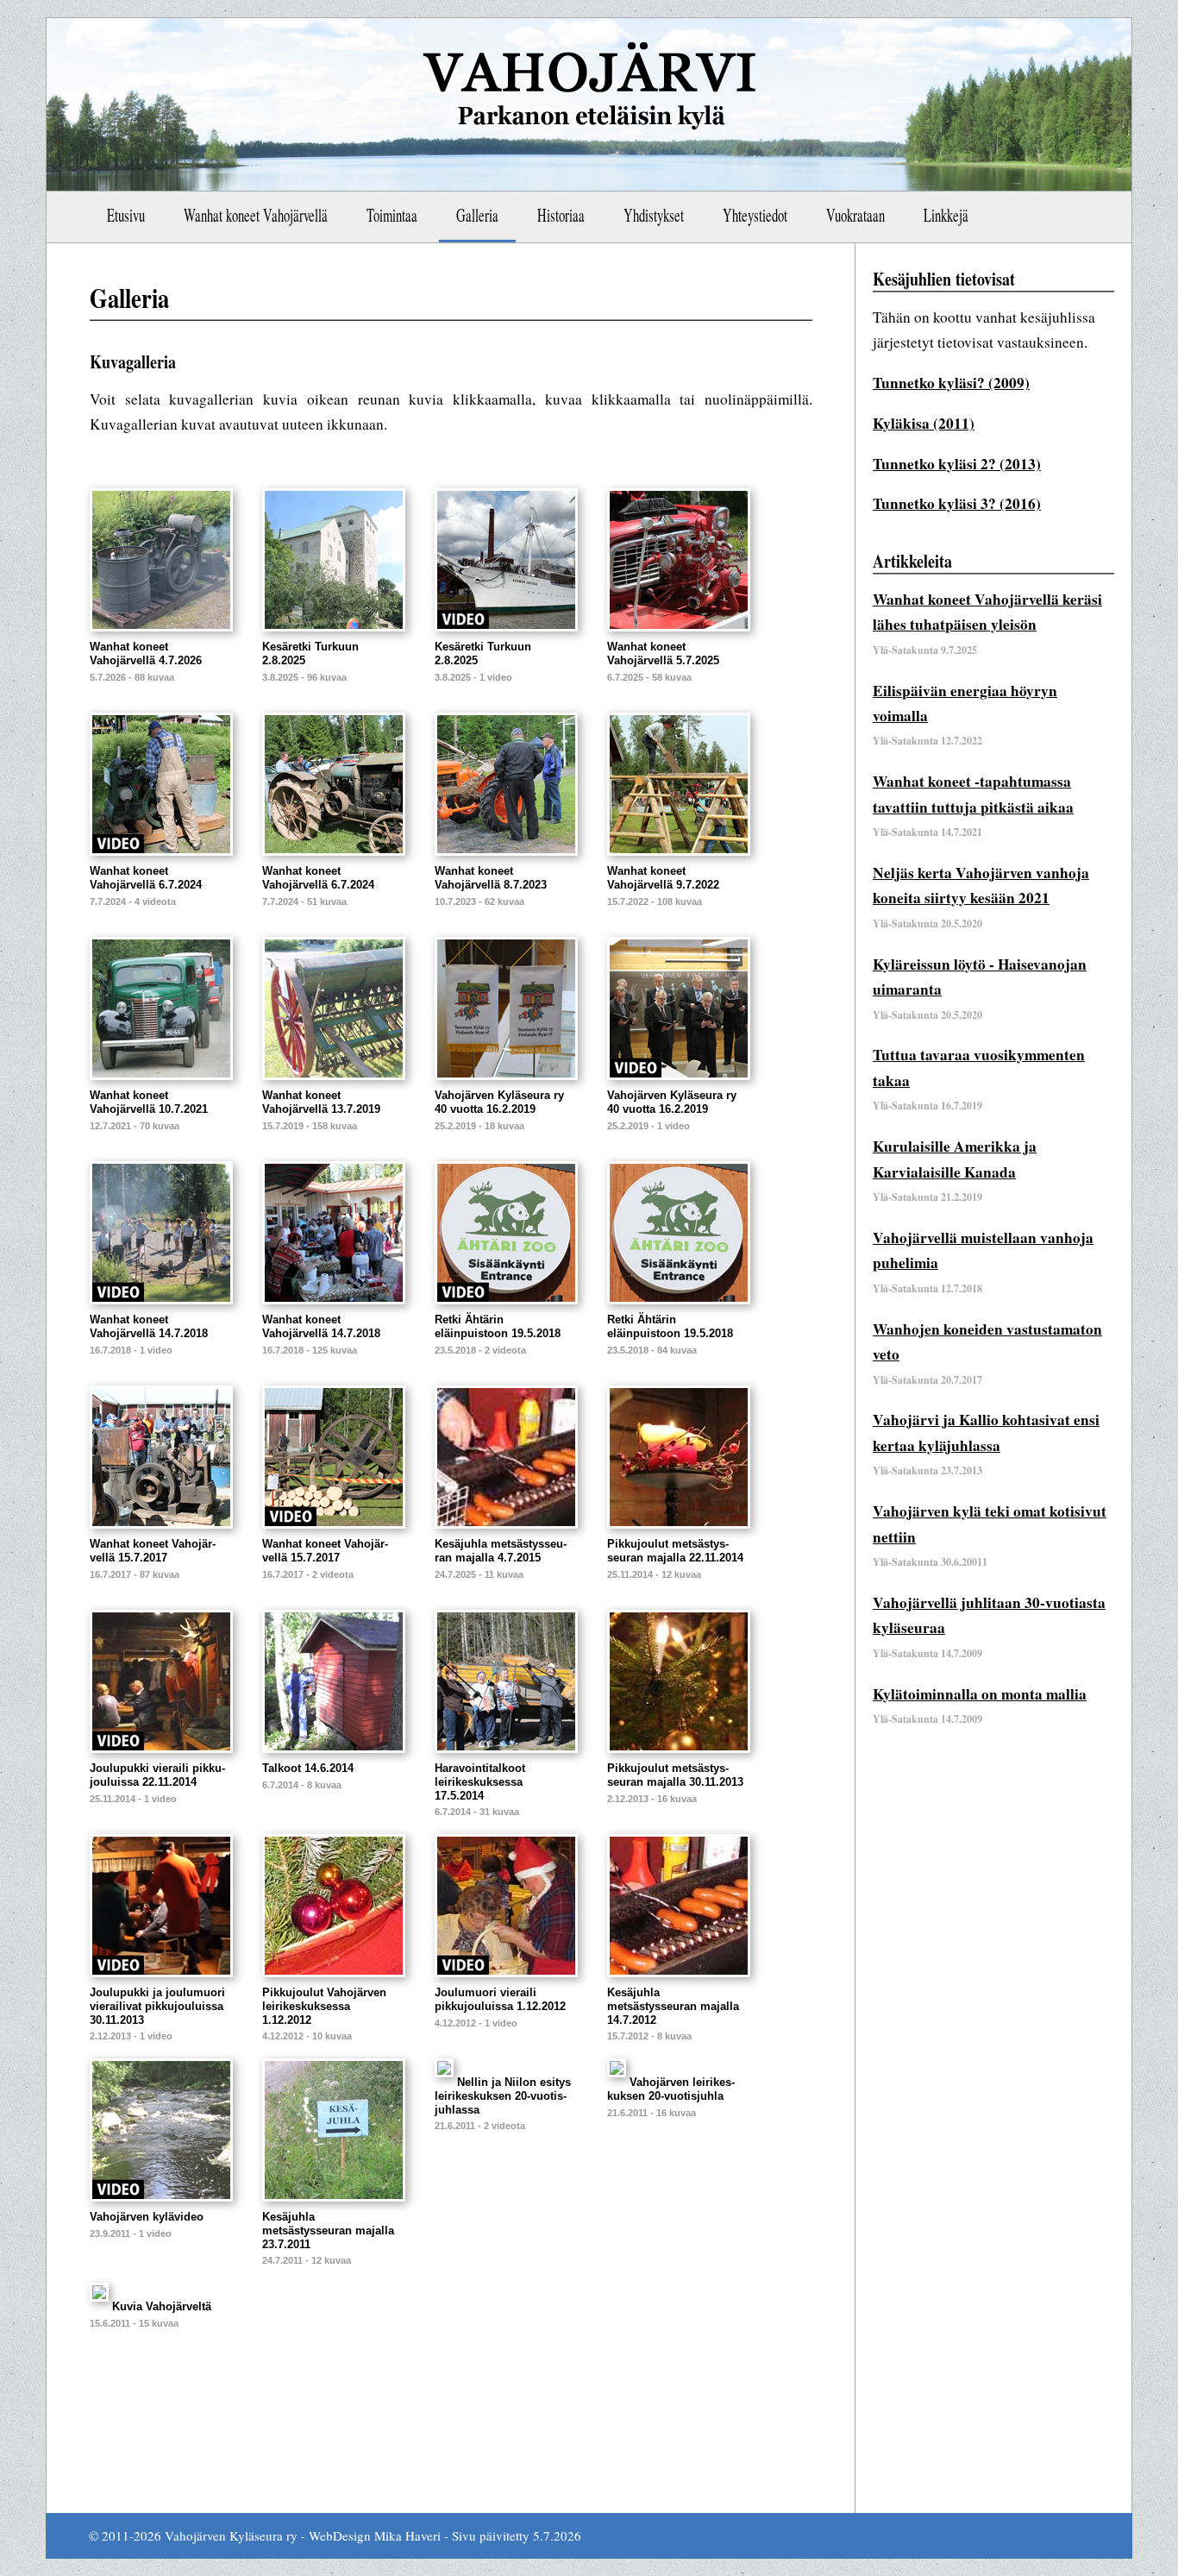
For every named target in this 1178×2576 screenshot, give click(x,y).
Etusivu (126, 214)
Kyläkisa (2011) (924, 423)
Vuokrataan (855, 214)
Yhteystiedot (755, 214)
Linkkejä (946, 214)
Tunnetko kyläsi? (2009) (951, 383)
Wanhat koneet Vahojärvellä (256, 214)
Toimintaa (392, 214)
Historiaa (561, 214)
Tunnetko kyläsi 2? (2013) (957, 464)
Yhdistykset (654, 214)
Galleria (477, 214)
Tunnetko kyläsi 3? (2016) (957, 503)
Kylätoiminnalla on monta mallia (980, 1694)
